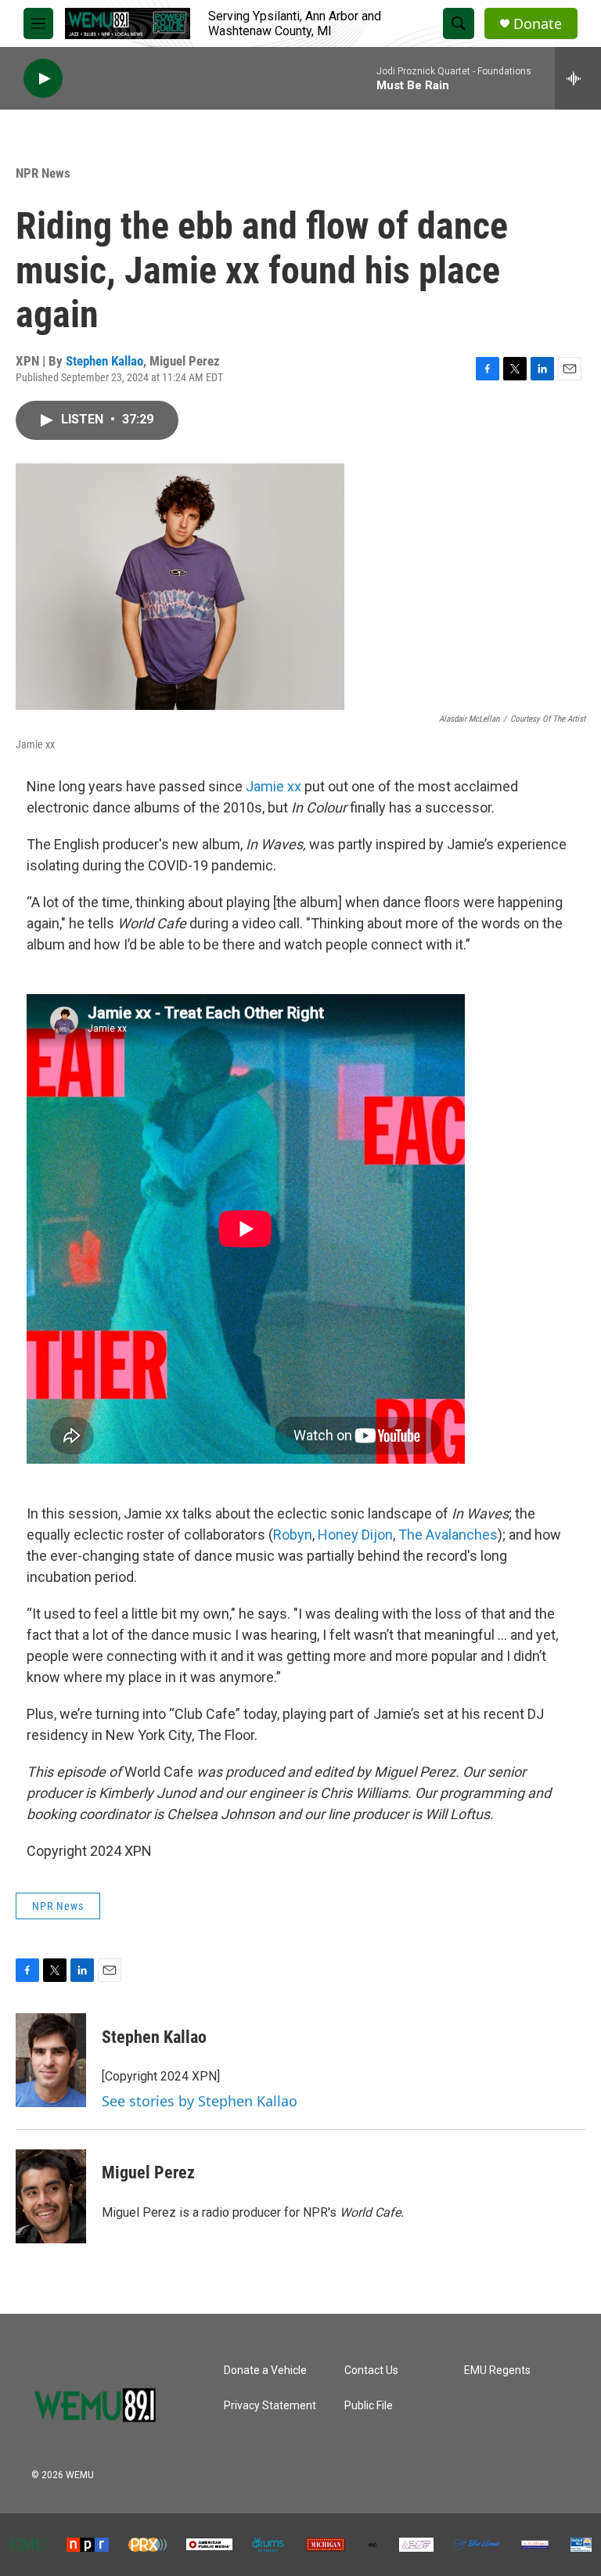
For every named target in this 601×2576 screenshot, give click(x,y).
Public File (369, 2406)
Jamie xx (274, 786)
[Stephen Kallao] (51, 2060)
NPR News (43, 173)
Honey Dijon (355, 1535)
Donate (538, 24)
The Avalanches (448, 1535)
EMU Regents (497, 2371)
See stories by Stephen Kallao (200, 2101)
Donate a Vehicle (265, 2371)
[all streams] (578, 78)
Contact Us (371, 2371)
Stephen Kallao (104, 361)
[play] (43, 79)
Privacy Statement (270, 2406)
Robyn (293, 1535)
